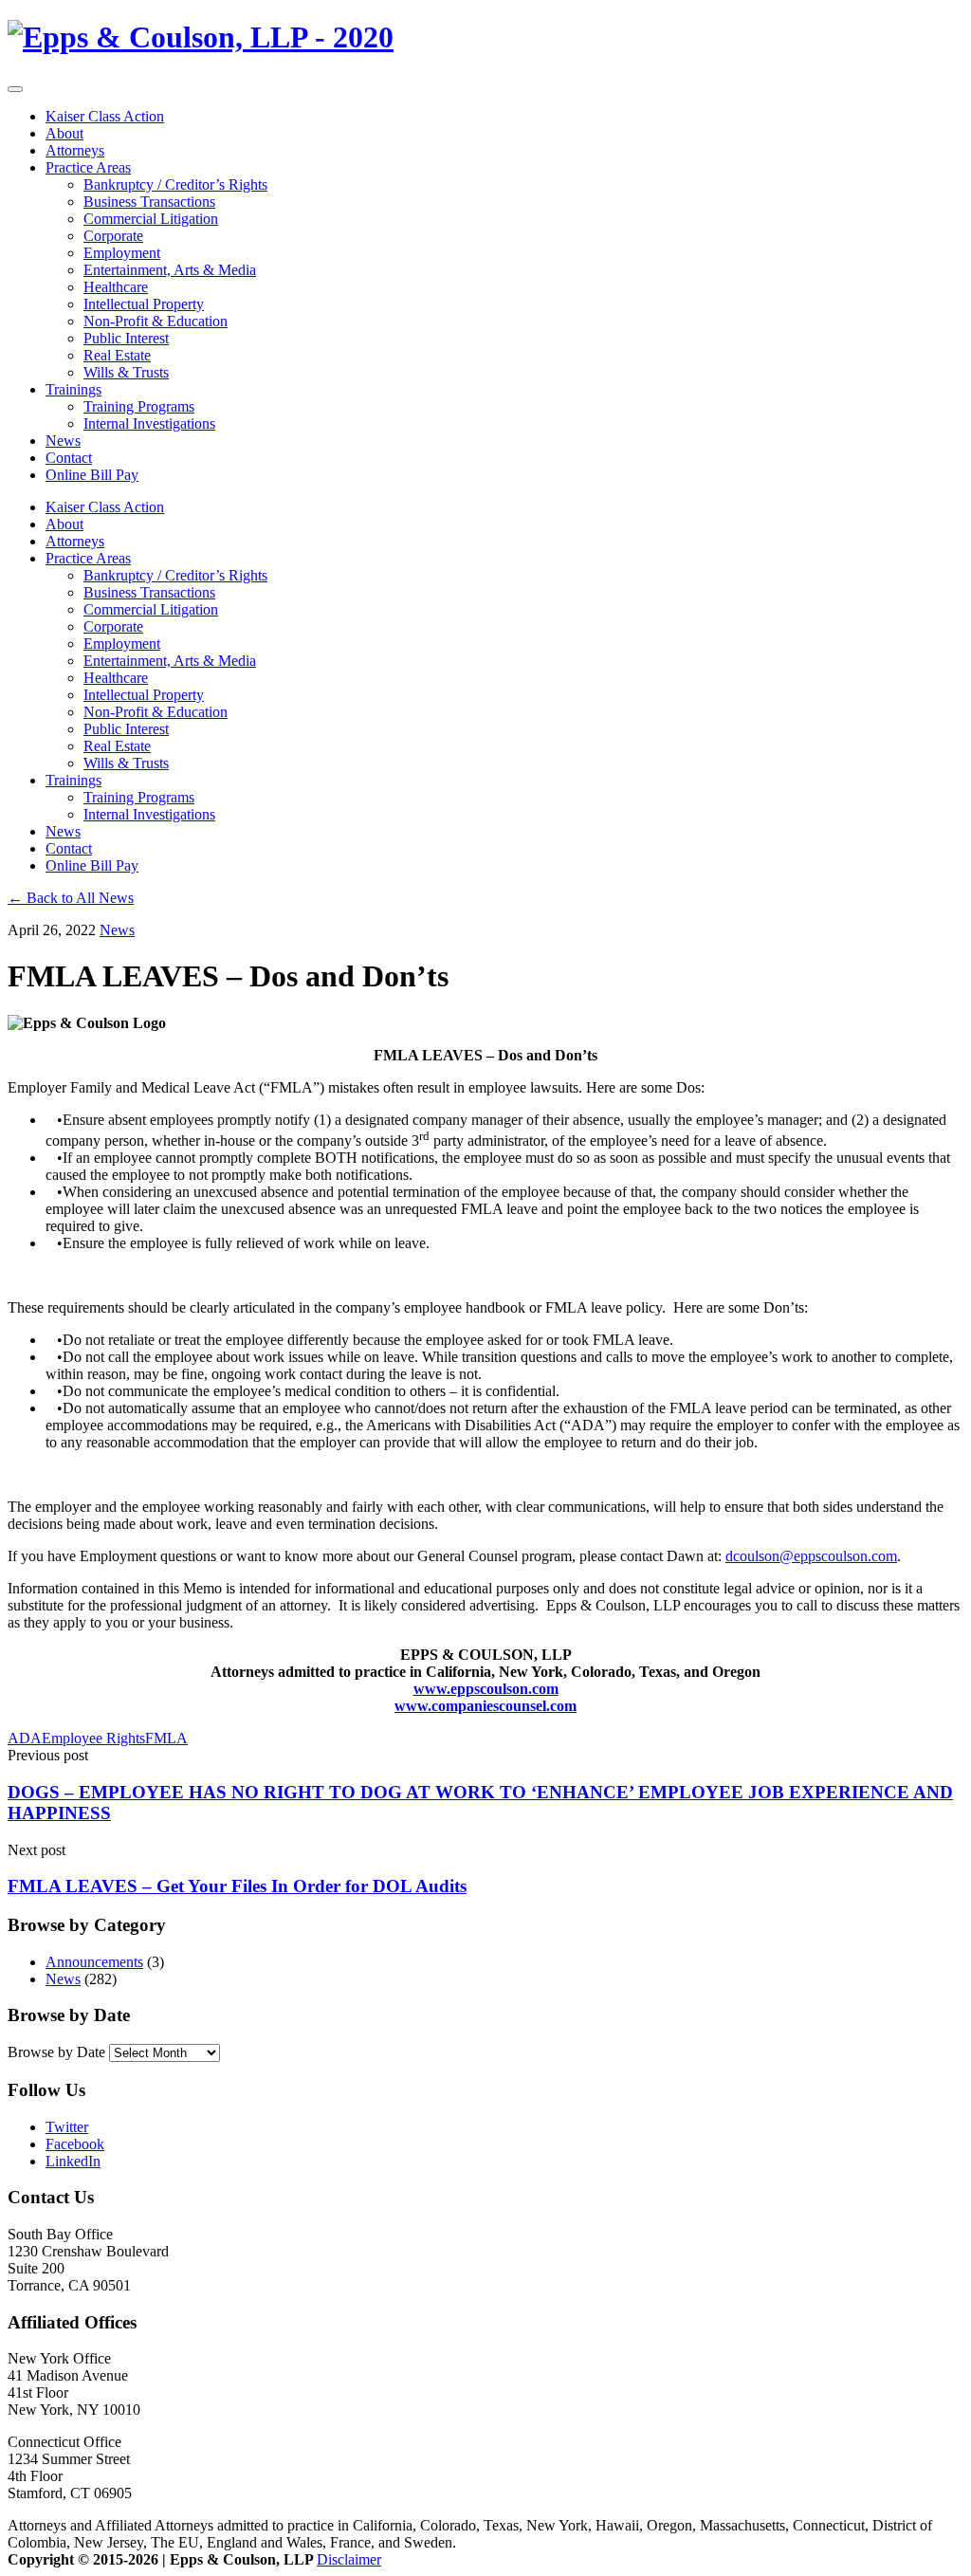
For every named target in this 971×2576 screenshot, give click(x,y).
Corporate (113, 236)
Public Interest (126, 338)
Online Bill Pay (92, 475)
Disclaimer (349, 2559)
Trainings (73, 389)
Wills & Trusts (126, 372)
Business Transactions (149, 202)
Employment (122, 253)
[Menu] (15, 89)
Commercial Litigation (151, 219)
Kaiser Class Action (105, 116)
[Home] (201, 37)
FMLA (166, 1738)
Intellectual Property (144, 304)
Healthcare (116, 287)
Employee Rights (93, 1738)
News (63, 441)
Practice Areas (88, 167)
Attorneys (75, 150)
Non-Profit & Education (156, 321)
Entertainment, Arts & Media (170, 270)
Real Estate (117, 355)
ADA (25, 1738)
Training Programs (139, 406)
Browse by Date (56, 2052)
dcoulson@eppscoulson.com (811, 1556)
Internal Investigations (149, 423)
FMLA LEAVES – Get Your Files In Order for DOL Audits (237, 1886)
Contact (69, 458)
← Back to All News (71, 898)
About (64, 133)
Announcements (94, 1962)
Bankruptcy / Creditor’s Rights (175, 184)
